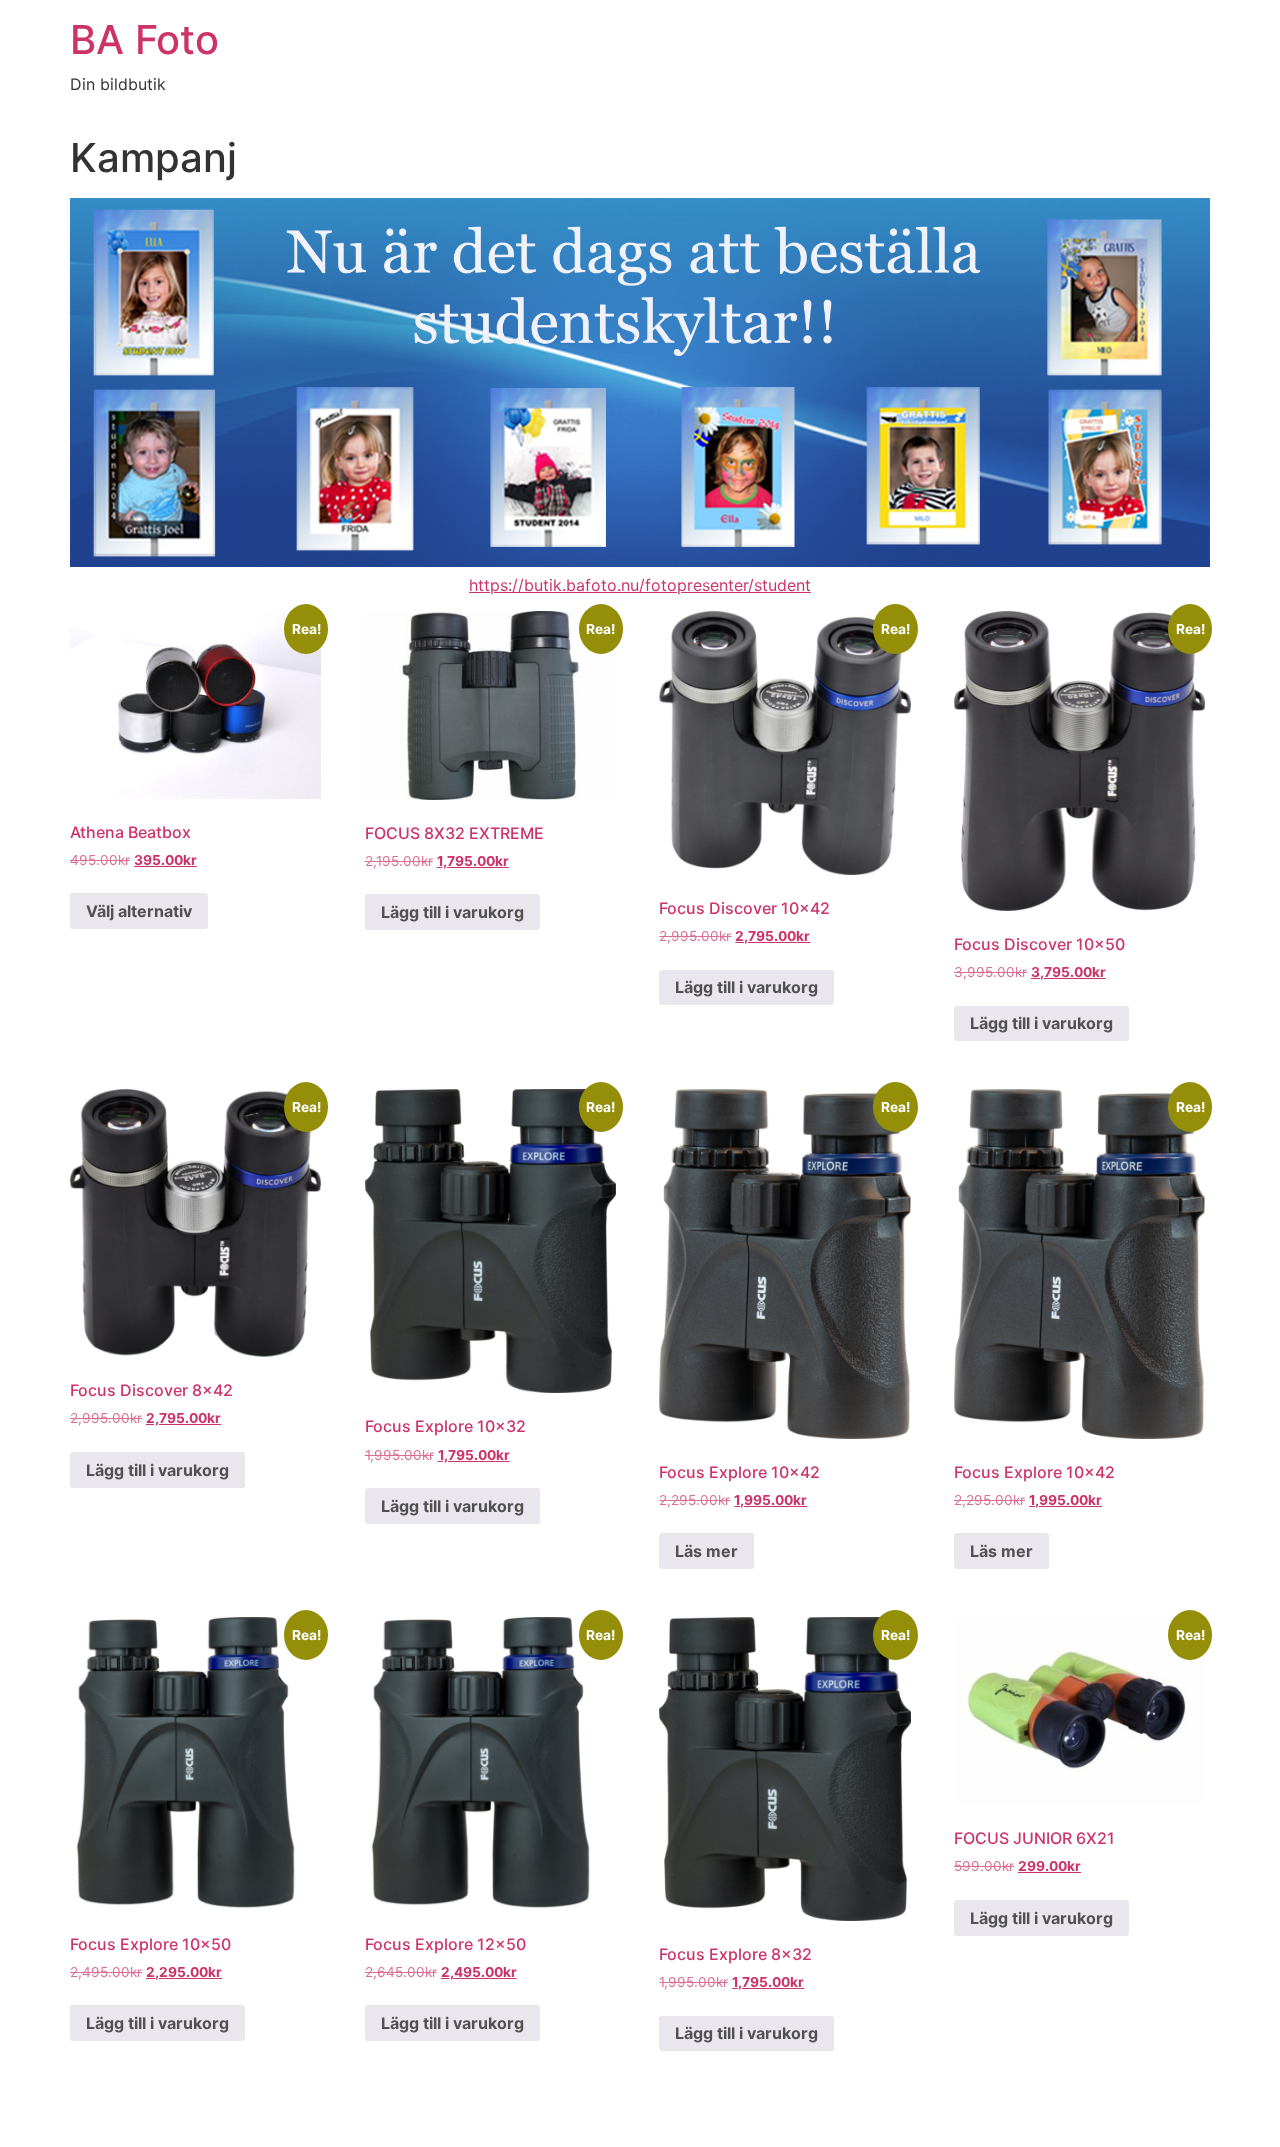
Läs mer (706, 1551)
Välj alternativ (139, 911)
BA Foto (144, 39)
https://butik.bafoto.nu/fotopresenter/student (640, 585)
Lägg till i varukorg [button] (452, 912)
